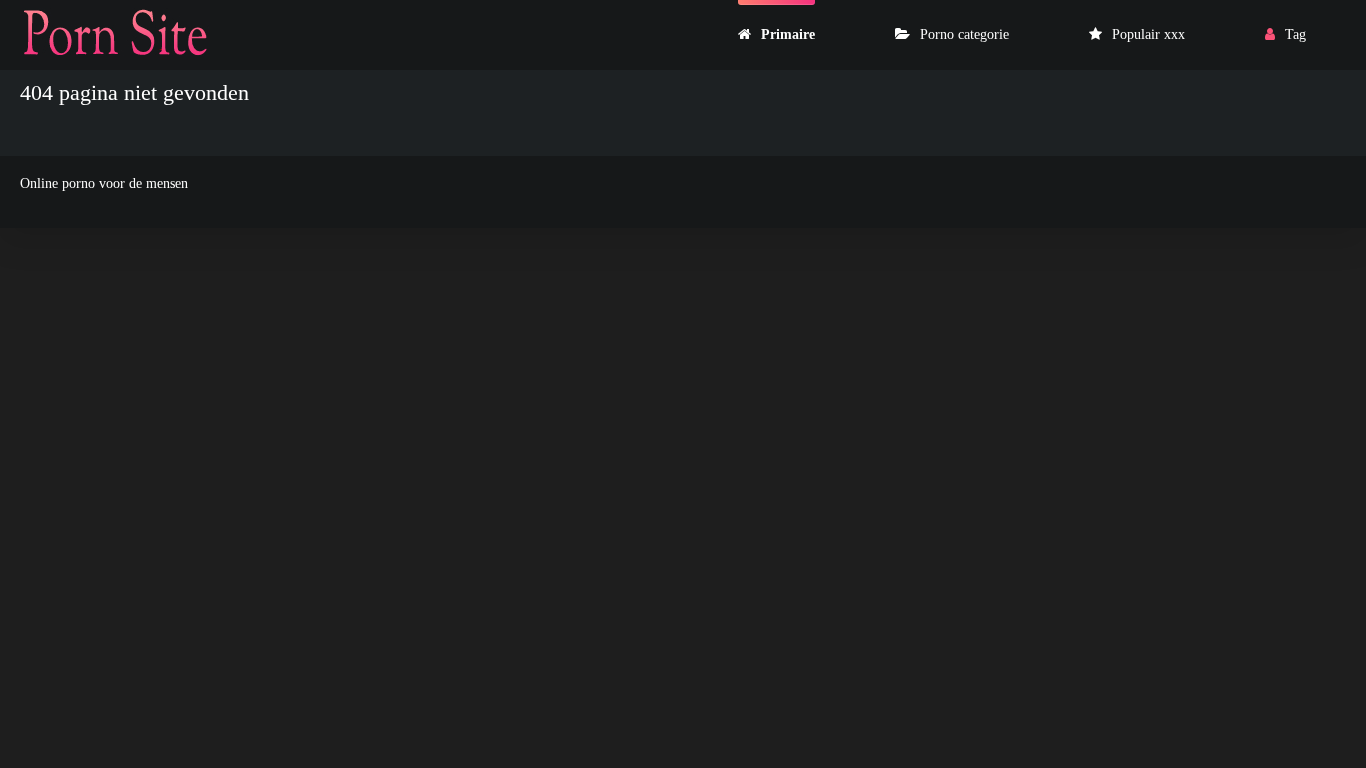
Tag (1295, 34)
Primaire (788, 34)
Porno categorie (964, 34)
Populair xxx (1148, 34)
